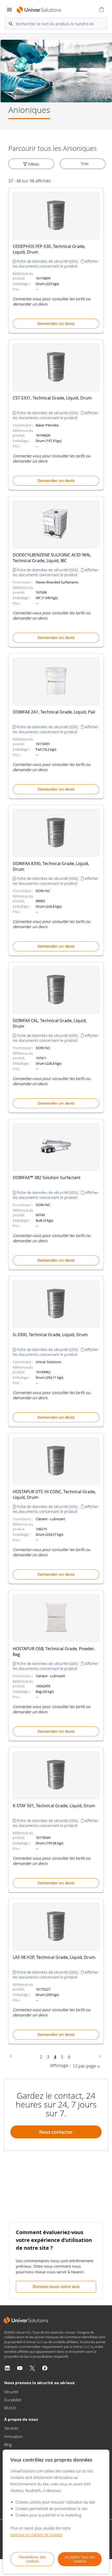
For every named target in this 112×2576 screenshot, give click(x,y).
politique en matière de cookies (36, 2535)
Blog (8, 2444)
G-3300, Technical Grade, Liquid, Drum (50, 1335)
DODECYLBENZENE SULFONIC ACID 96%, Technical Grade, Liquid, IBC (52, 558)
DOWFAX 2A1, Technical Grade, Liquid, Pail (54, 712)
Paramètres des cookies (32, 2559)
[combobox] (56, 24)
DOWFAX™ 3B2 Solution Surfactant (47, 1178)
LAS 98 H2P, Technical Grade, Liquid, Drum (54, 1957)
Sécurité (11, 2392)
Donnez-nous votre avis (56, 2287)
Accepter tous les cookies (80, 2559)
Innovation (14, 2436)
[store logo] (39, 10)
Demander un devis (56, 324)
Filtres (33, 164)
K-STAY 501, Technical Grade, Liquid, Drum (54, 1806)
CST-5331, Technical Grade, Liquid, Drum (52, 398)
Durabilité (13, 2400)
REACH (10, 2408)
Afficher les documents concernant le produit (56, 264)
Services (11, 2428)
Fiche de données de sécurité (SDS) (47, 261)
